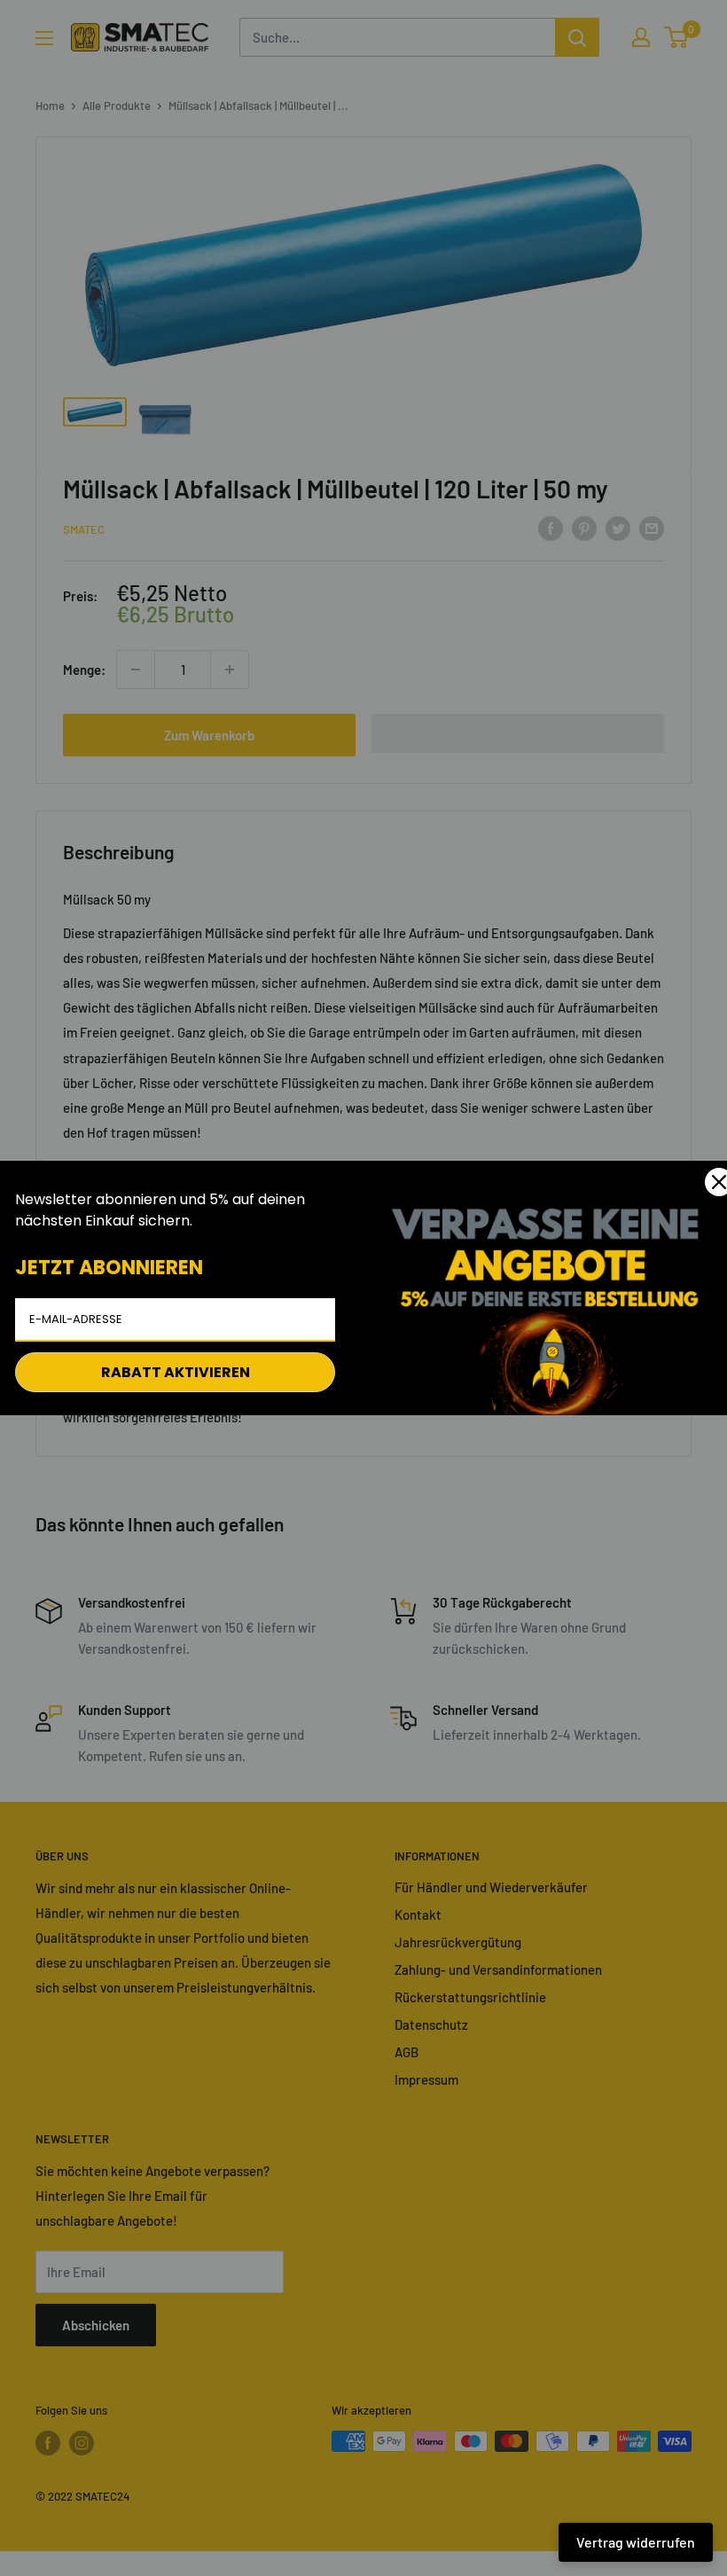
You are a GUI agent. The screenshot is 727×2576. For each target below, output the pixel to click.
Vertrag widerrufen (636, 2542)
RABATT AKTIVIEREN (176, 1372)
